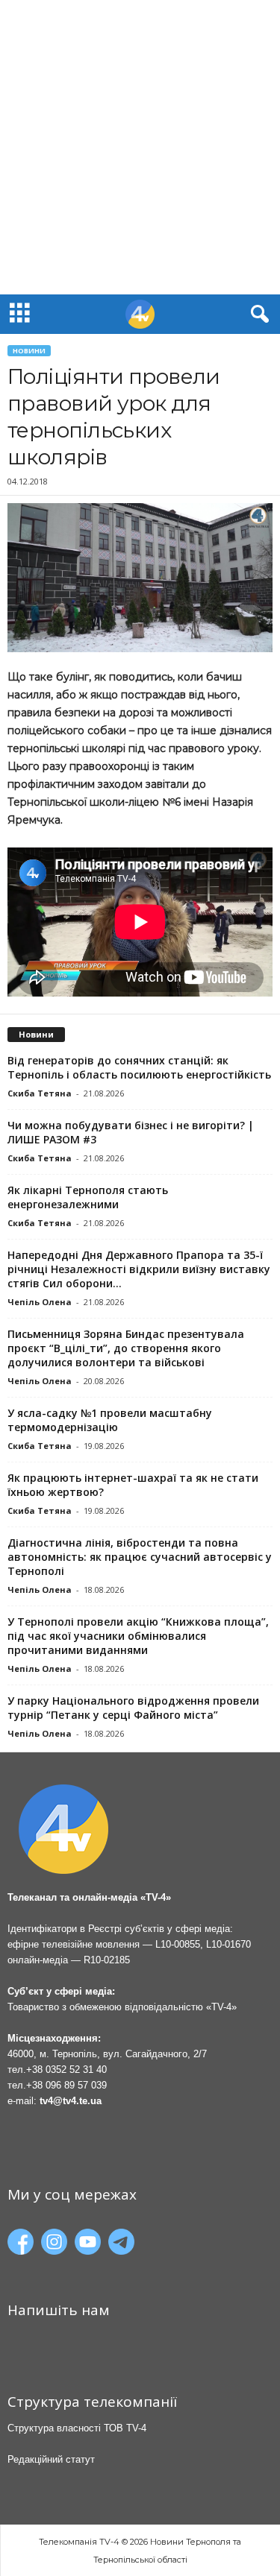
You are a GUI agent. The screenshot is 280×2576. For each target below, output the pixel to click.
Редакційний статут (51, 2459)
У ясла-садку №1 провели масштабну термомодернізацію (110, 1420)
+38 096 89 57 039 (66, 2085)
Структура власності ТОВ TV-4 (77, 2428)
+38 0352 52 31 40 (66, 2070)
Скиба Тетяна (40, 1093)
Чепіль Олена (40, 1302)
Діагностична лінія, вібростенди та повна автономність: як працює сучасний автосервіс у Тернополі (140, 1557)
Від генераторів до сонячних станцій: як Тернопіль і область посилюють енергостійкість (139, 1067)
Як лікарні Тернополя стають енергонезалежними (88, 1197)
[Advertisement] (140, 147)
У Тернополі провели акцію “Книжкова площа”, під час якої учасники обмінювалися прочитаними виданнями (138, 1636)
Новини (29, 351)
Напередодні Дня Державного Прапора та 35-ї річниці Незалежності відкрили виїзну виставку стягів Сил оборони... (139, 1269)
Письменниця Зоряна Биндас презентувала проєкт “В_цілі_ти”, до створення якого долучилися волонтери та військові (126, 1348)
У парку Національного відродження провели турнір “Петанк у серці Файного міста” (133, 1708)
